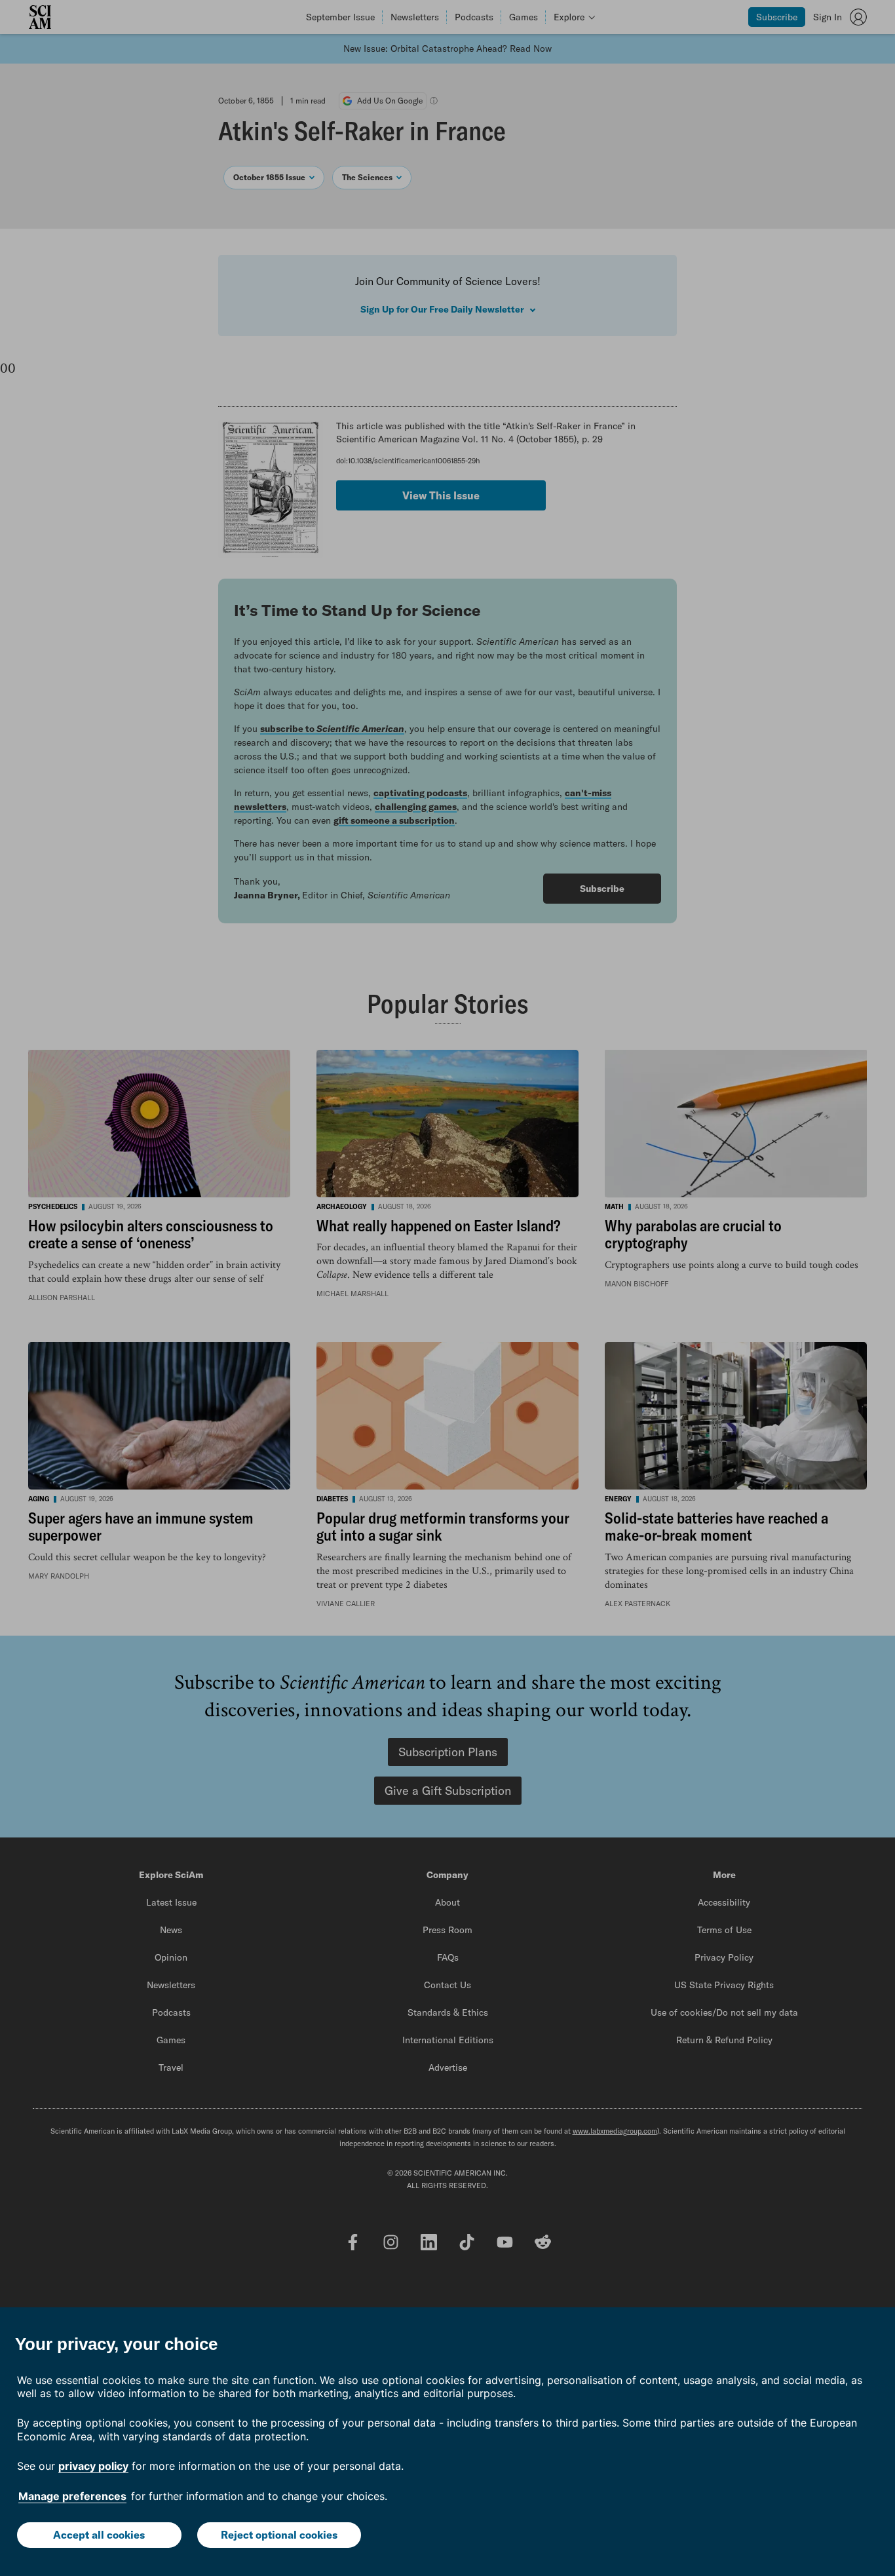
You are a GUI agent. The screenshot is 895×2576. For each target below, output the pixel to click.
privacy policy (93, 2466)
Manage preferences (72, 2496)
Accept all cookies (99, 2535)
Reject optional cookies (279, 2535)
